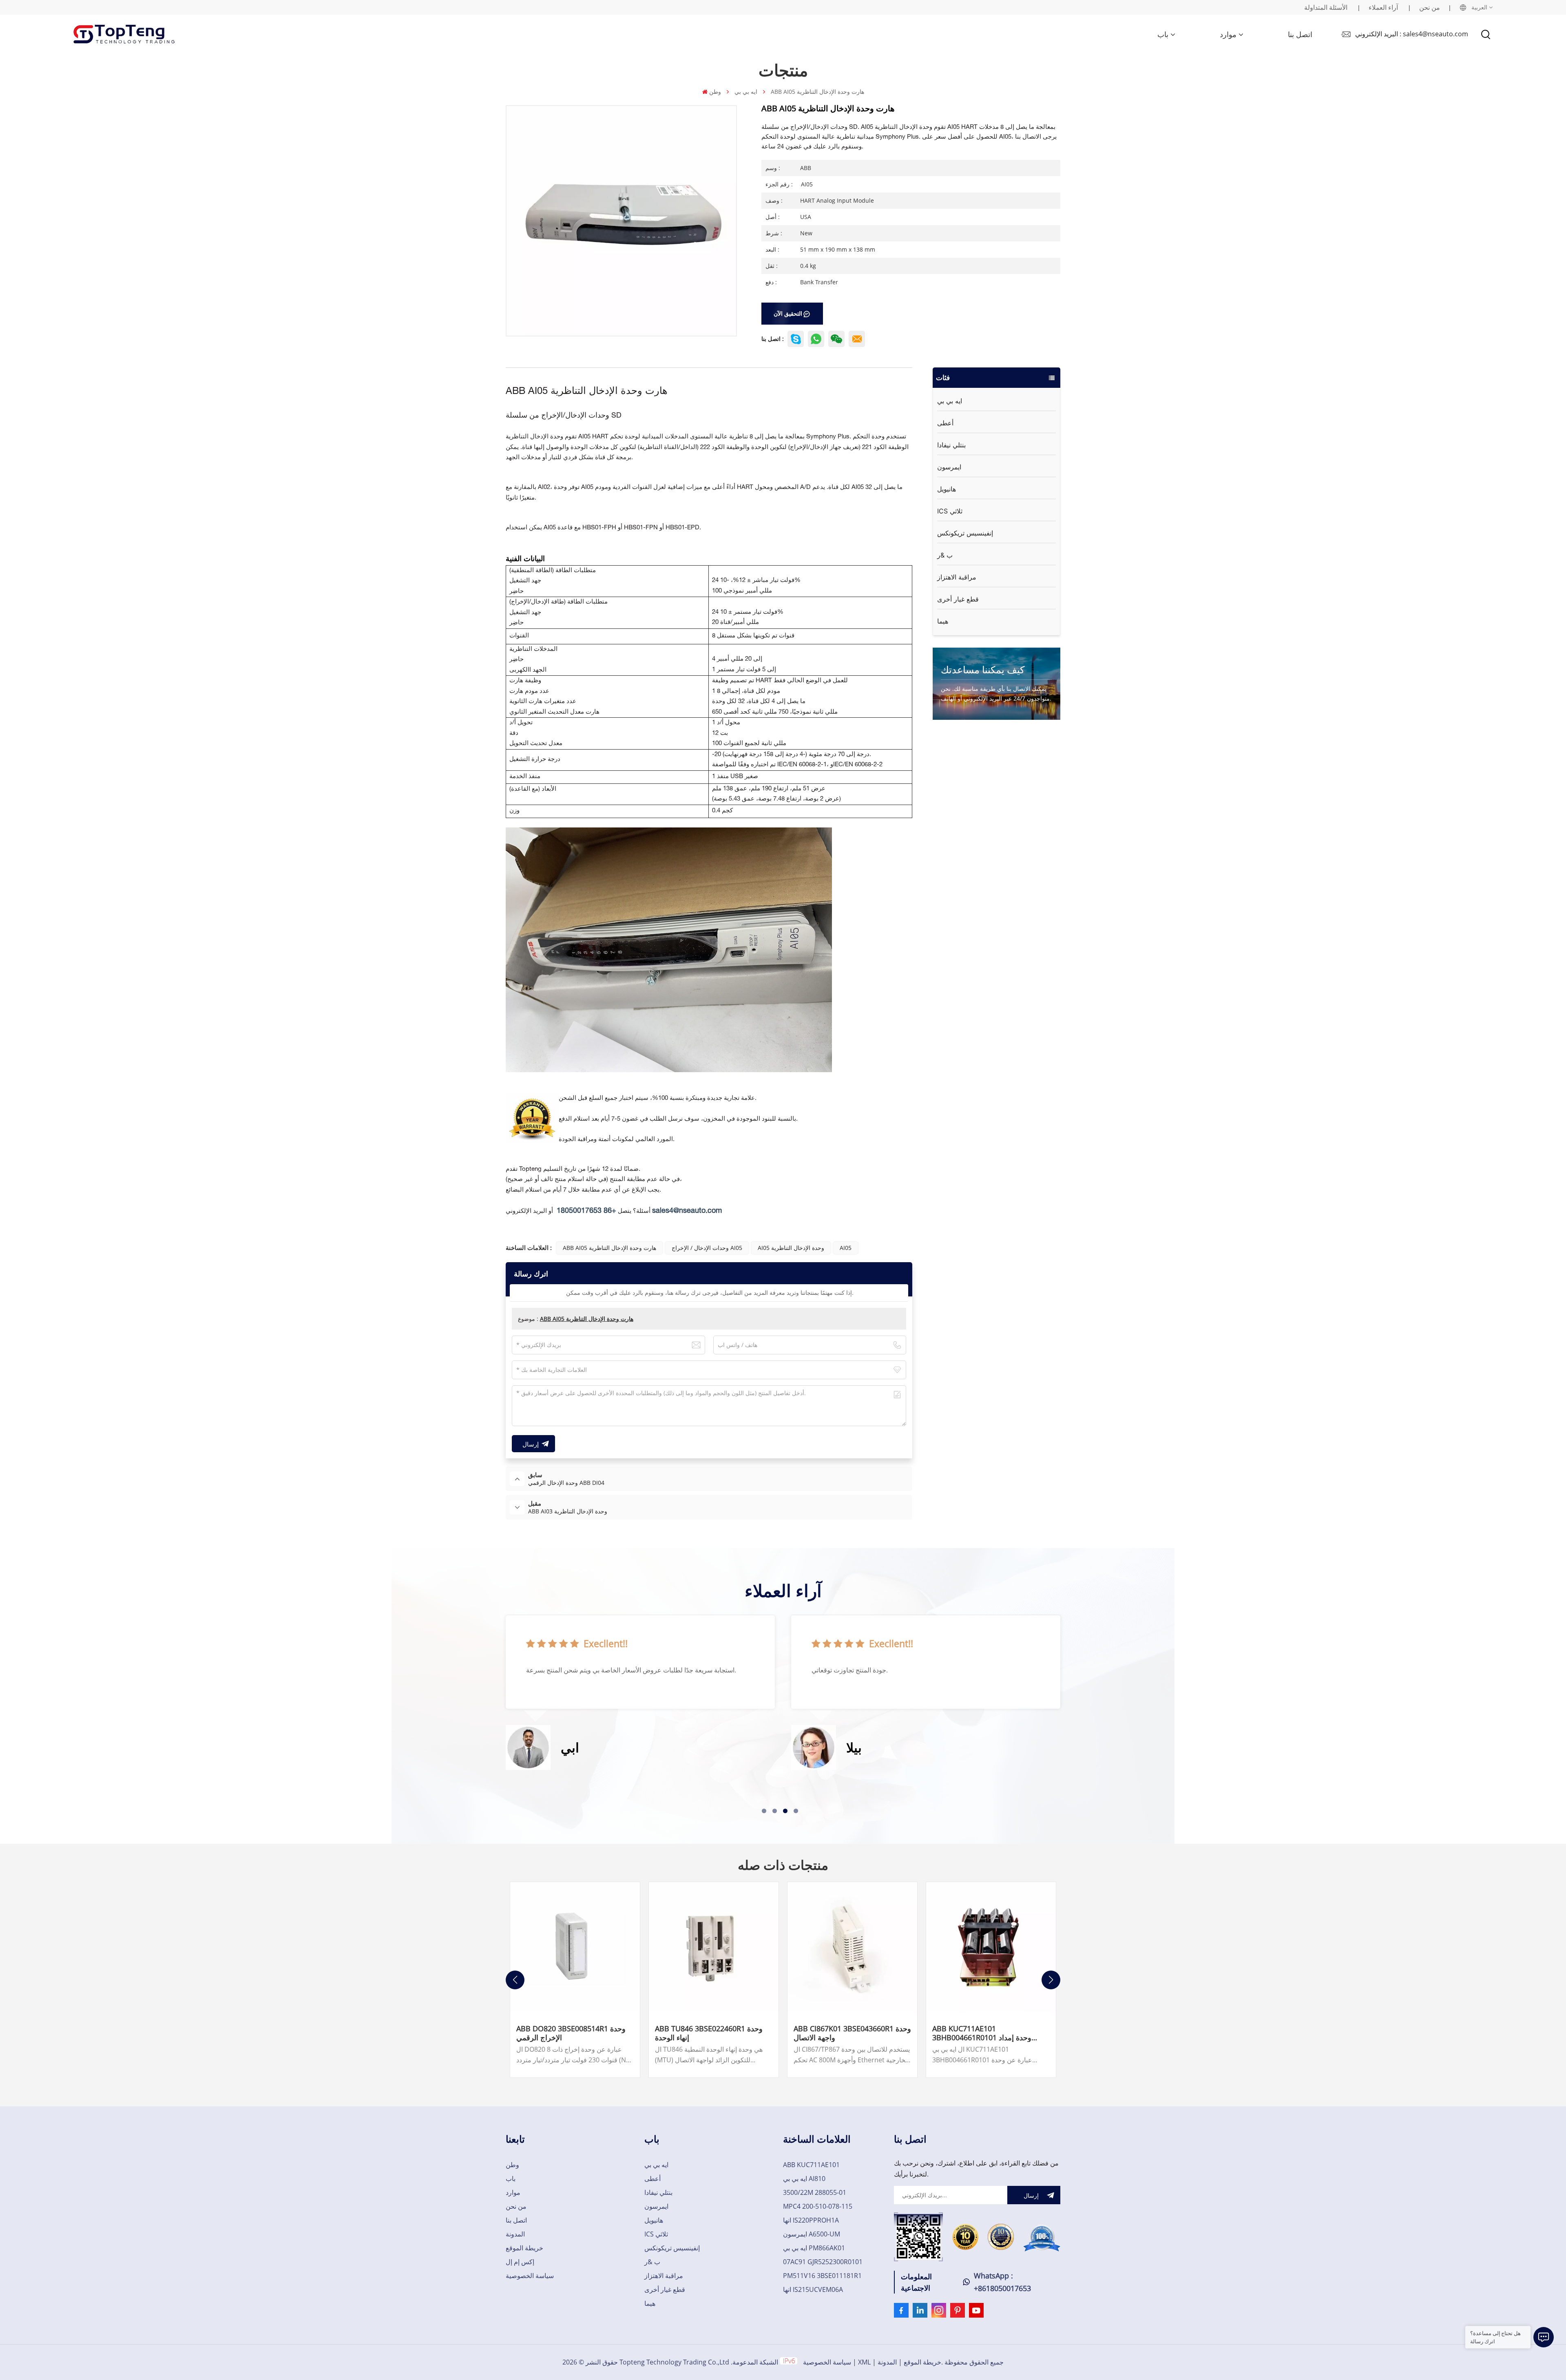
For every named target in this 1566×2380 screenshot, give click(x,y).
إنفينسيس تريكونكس (965, 533)
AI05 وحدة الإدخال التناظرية (791, 1248)
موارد (1228, 34)
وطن (715, 92)
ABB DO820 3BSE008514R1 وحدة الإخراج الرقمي (571, 2033)
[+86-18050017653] (836, 339)
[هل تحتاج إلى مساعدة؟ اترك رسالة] (1544, 2337)
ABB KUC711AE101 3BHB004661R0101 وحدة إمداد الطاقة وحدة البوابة (982, 2033)
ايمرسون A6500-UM (812, 2234)
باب (1163, 34)
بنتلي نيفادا (951, 445)
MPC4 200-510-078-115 (818, 2206)
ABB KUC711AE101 (811, 2165)
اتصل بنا (1300, 34)
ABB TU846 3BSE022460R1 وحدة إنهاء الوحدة (709, 2033)
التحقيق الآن (788, 313)
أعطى (945, 423)
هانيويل (947, 489)
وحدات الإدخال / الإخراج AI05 (707, 1248)
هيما (943, 621)
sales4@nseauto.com (687, 1211)
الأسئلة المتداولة (1326, 7)
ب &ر (945, 555)
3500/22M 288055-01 (815, 2192)
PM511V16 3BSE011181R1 (822, 2276)
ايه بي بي (746, 92)
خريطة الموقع (524, 2248)
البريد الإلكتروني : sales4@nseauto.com (1412, 34)
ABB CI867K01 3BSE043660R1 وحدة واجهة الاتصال (852, 2033)
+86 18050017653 (586, 1211)
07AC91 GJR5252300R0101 (823, 2262)
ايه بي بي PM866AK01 (814, 2248)
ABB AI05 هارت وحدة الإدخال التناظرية (609, 1248)
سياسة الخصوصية (530, 2276)
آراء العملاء (1383, 7)
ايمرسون (949, 467)
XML (864, 2362)
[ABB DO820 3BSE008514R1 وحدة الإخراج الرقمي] (575, 1947)
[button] (764, 1811)
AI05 (846, 1248)
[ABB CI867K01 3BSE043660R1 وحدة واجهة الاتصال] (852, 1947)
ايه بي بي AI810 (804, 2179)
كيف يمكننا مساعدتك (983, 669)
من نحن (1430, 7)
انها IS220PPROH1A (811, 2220)
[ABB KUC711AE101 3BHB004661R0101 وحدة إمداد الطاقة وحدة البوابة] (991, 1947)
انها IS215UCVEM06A (813, 2289)
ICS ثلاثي (950, 511)
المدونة (515, 2234)
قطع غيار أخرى (958, 599)
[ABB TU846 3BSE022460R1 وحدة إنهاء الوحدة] (714, 1947)
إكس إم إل (520, 2262)
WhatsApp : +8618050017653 (1002, 2282)
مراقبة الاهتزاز (957, 577)
